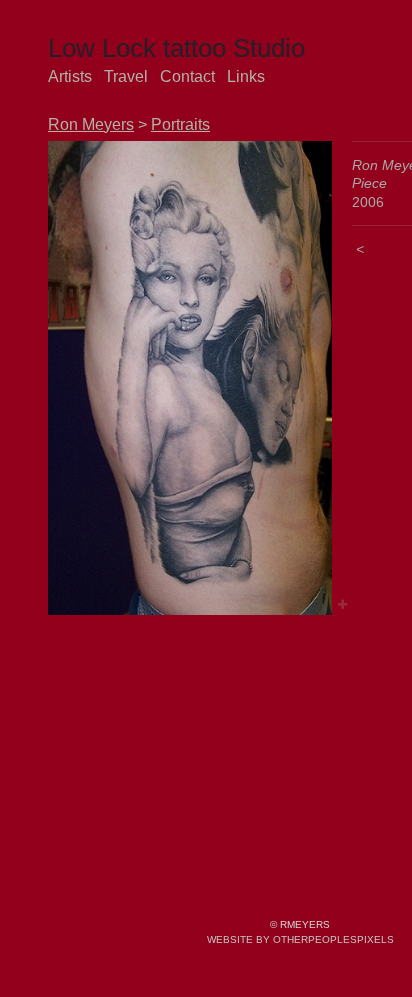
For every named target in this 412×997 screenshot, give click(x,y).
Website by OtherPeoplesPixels (300, 939)
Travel (126, 76)
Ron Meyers (91, 124)
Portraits (180, 124)
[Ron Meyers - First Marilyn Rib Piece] (190, 378)
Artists (70, 76)
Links (246, 76)
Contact (187, 76)
